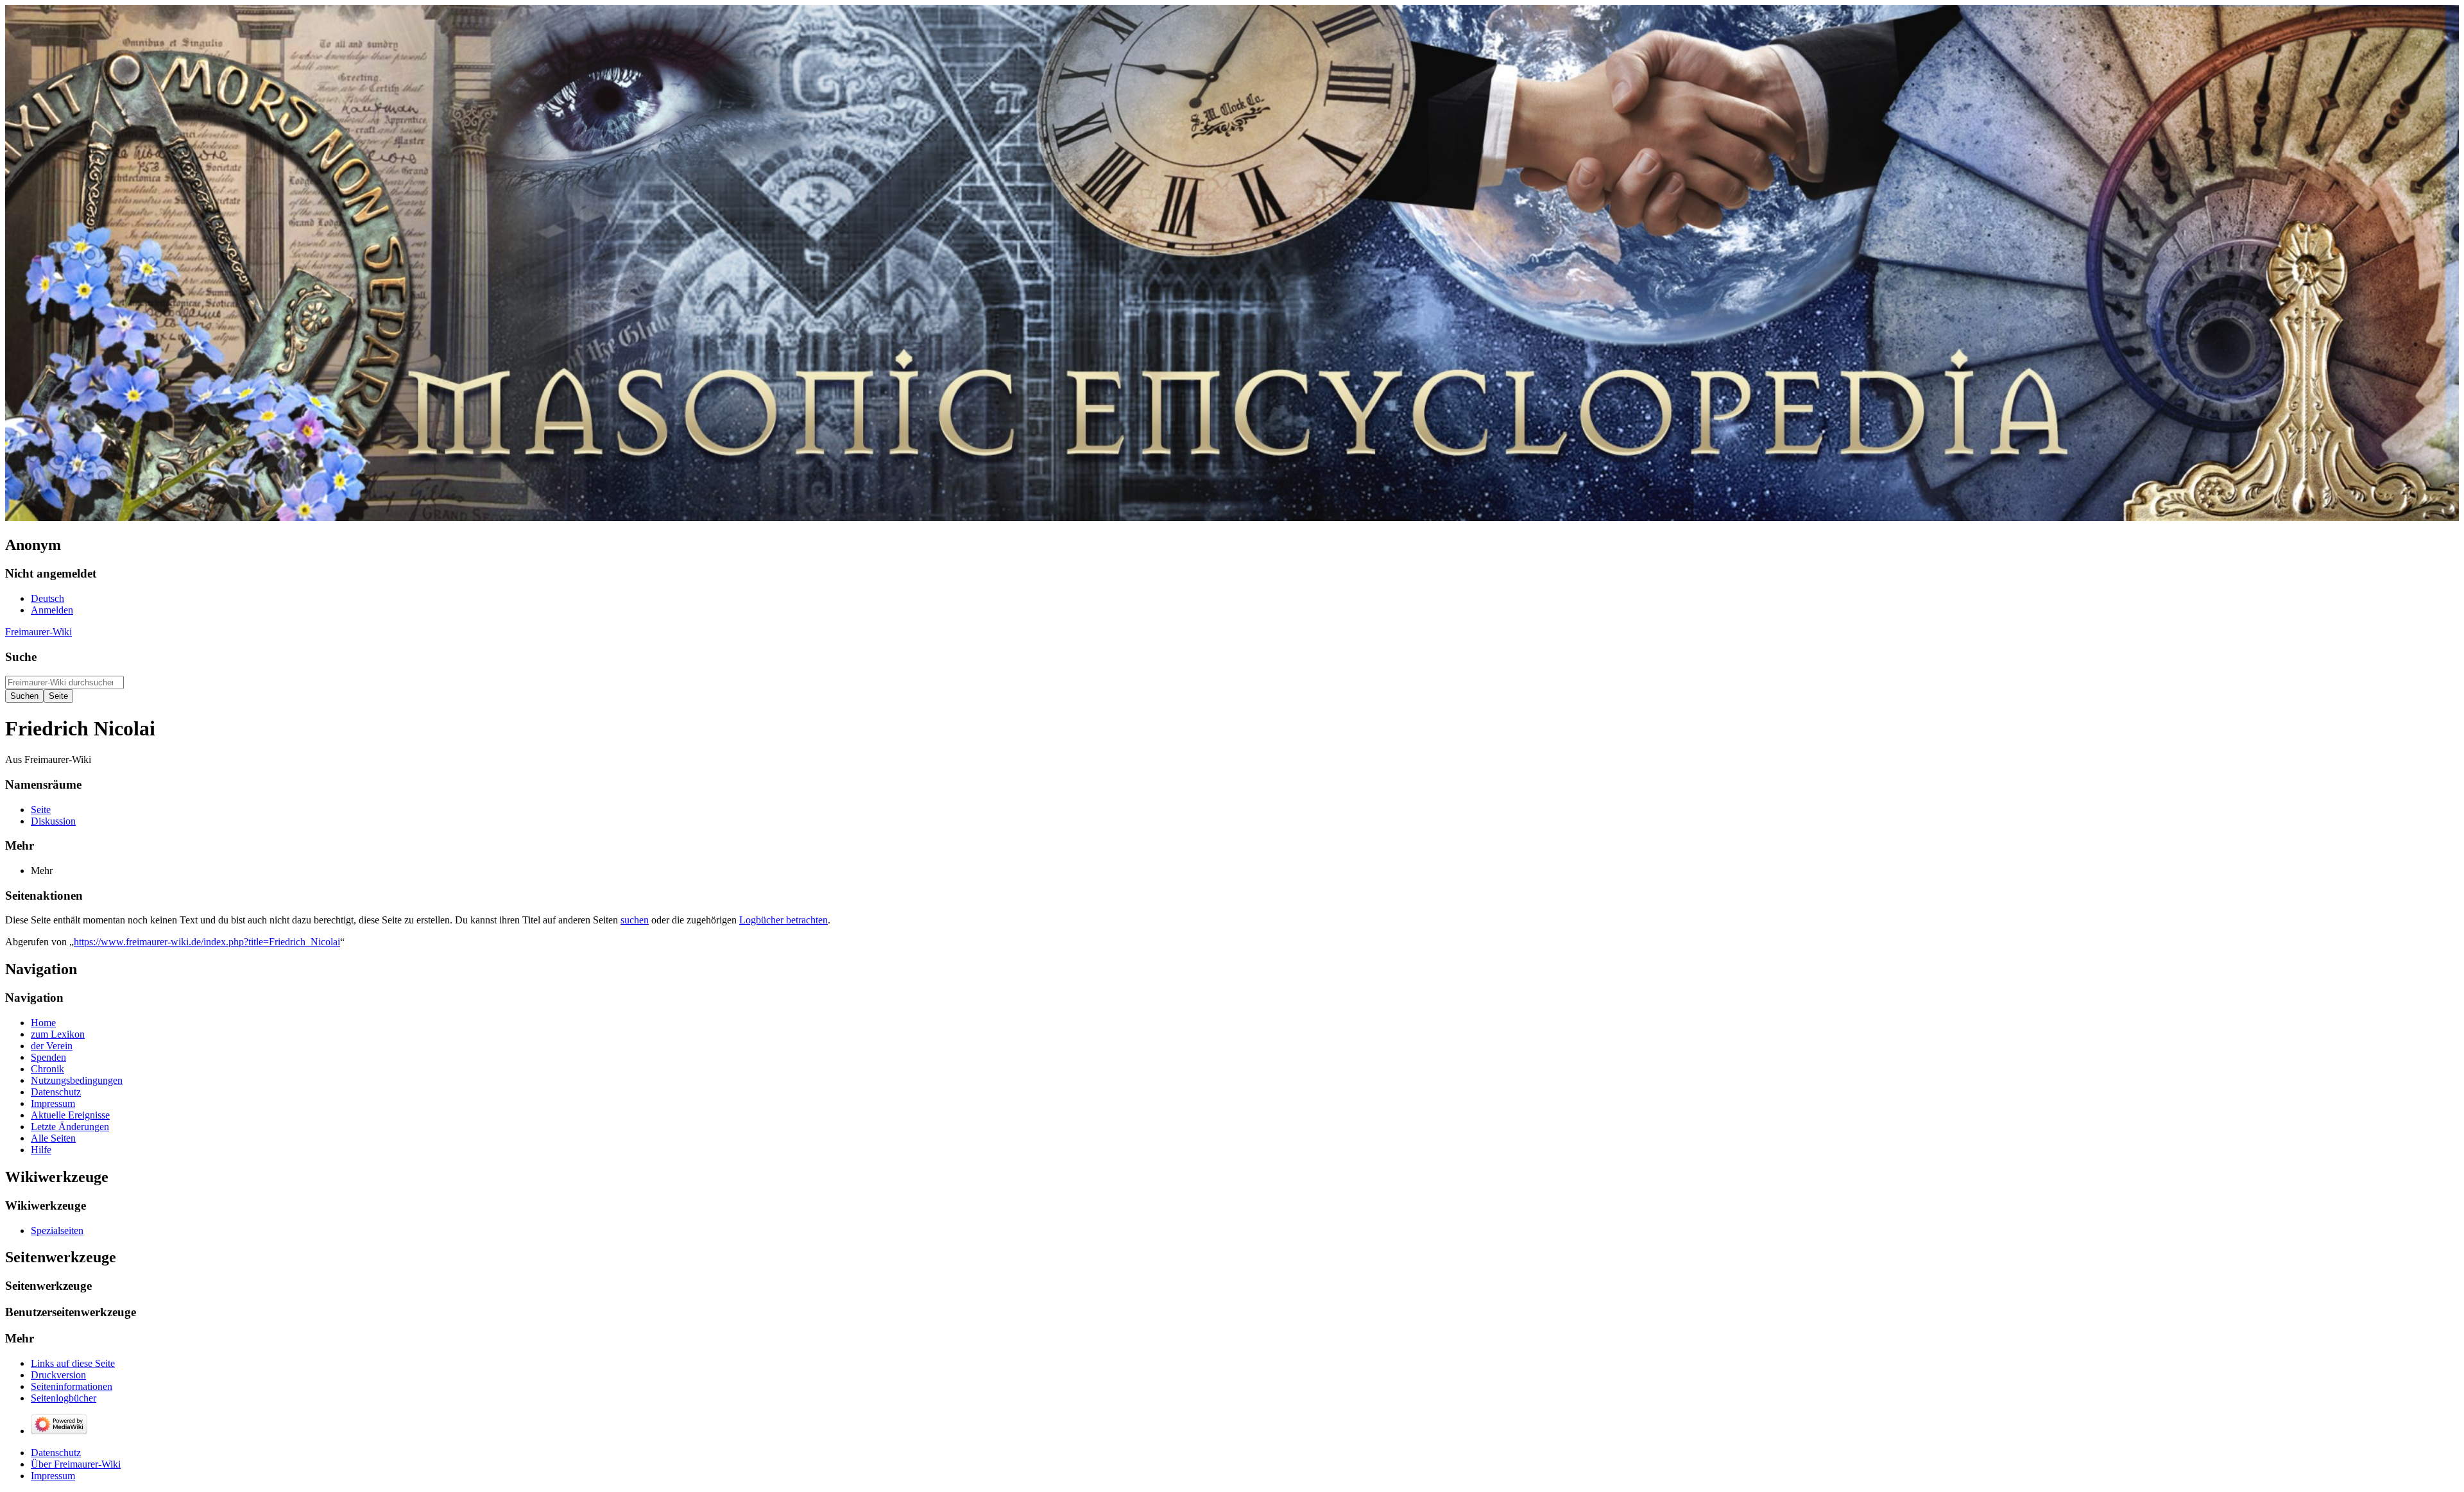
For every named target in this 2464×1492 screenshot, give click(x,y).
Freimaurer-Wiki (38, 632)
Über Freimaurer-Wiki (76, 1464)
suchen (635, 920)
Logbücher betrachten (783, 920)
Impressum (53, 1476)
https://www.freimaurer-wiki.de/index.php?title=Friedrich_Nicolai (207, 942)
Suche (21, 657)
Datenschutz (56, 1453)
